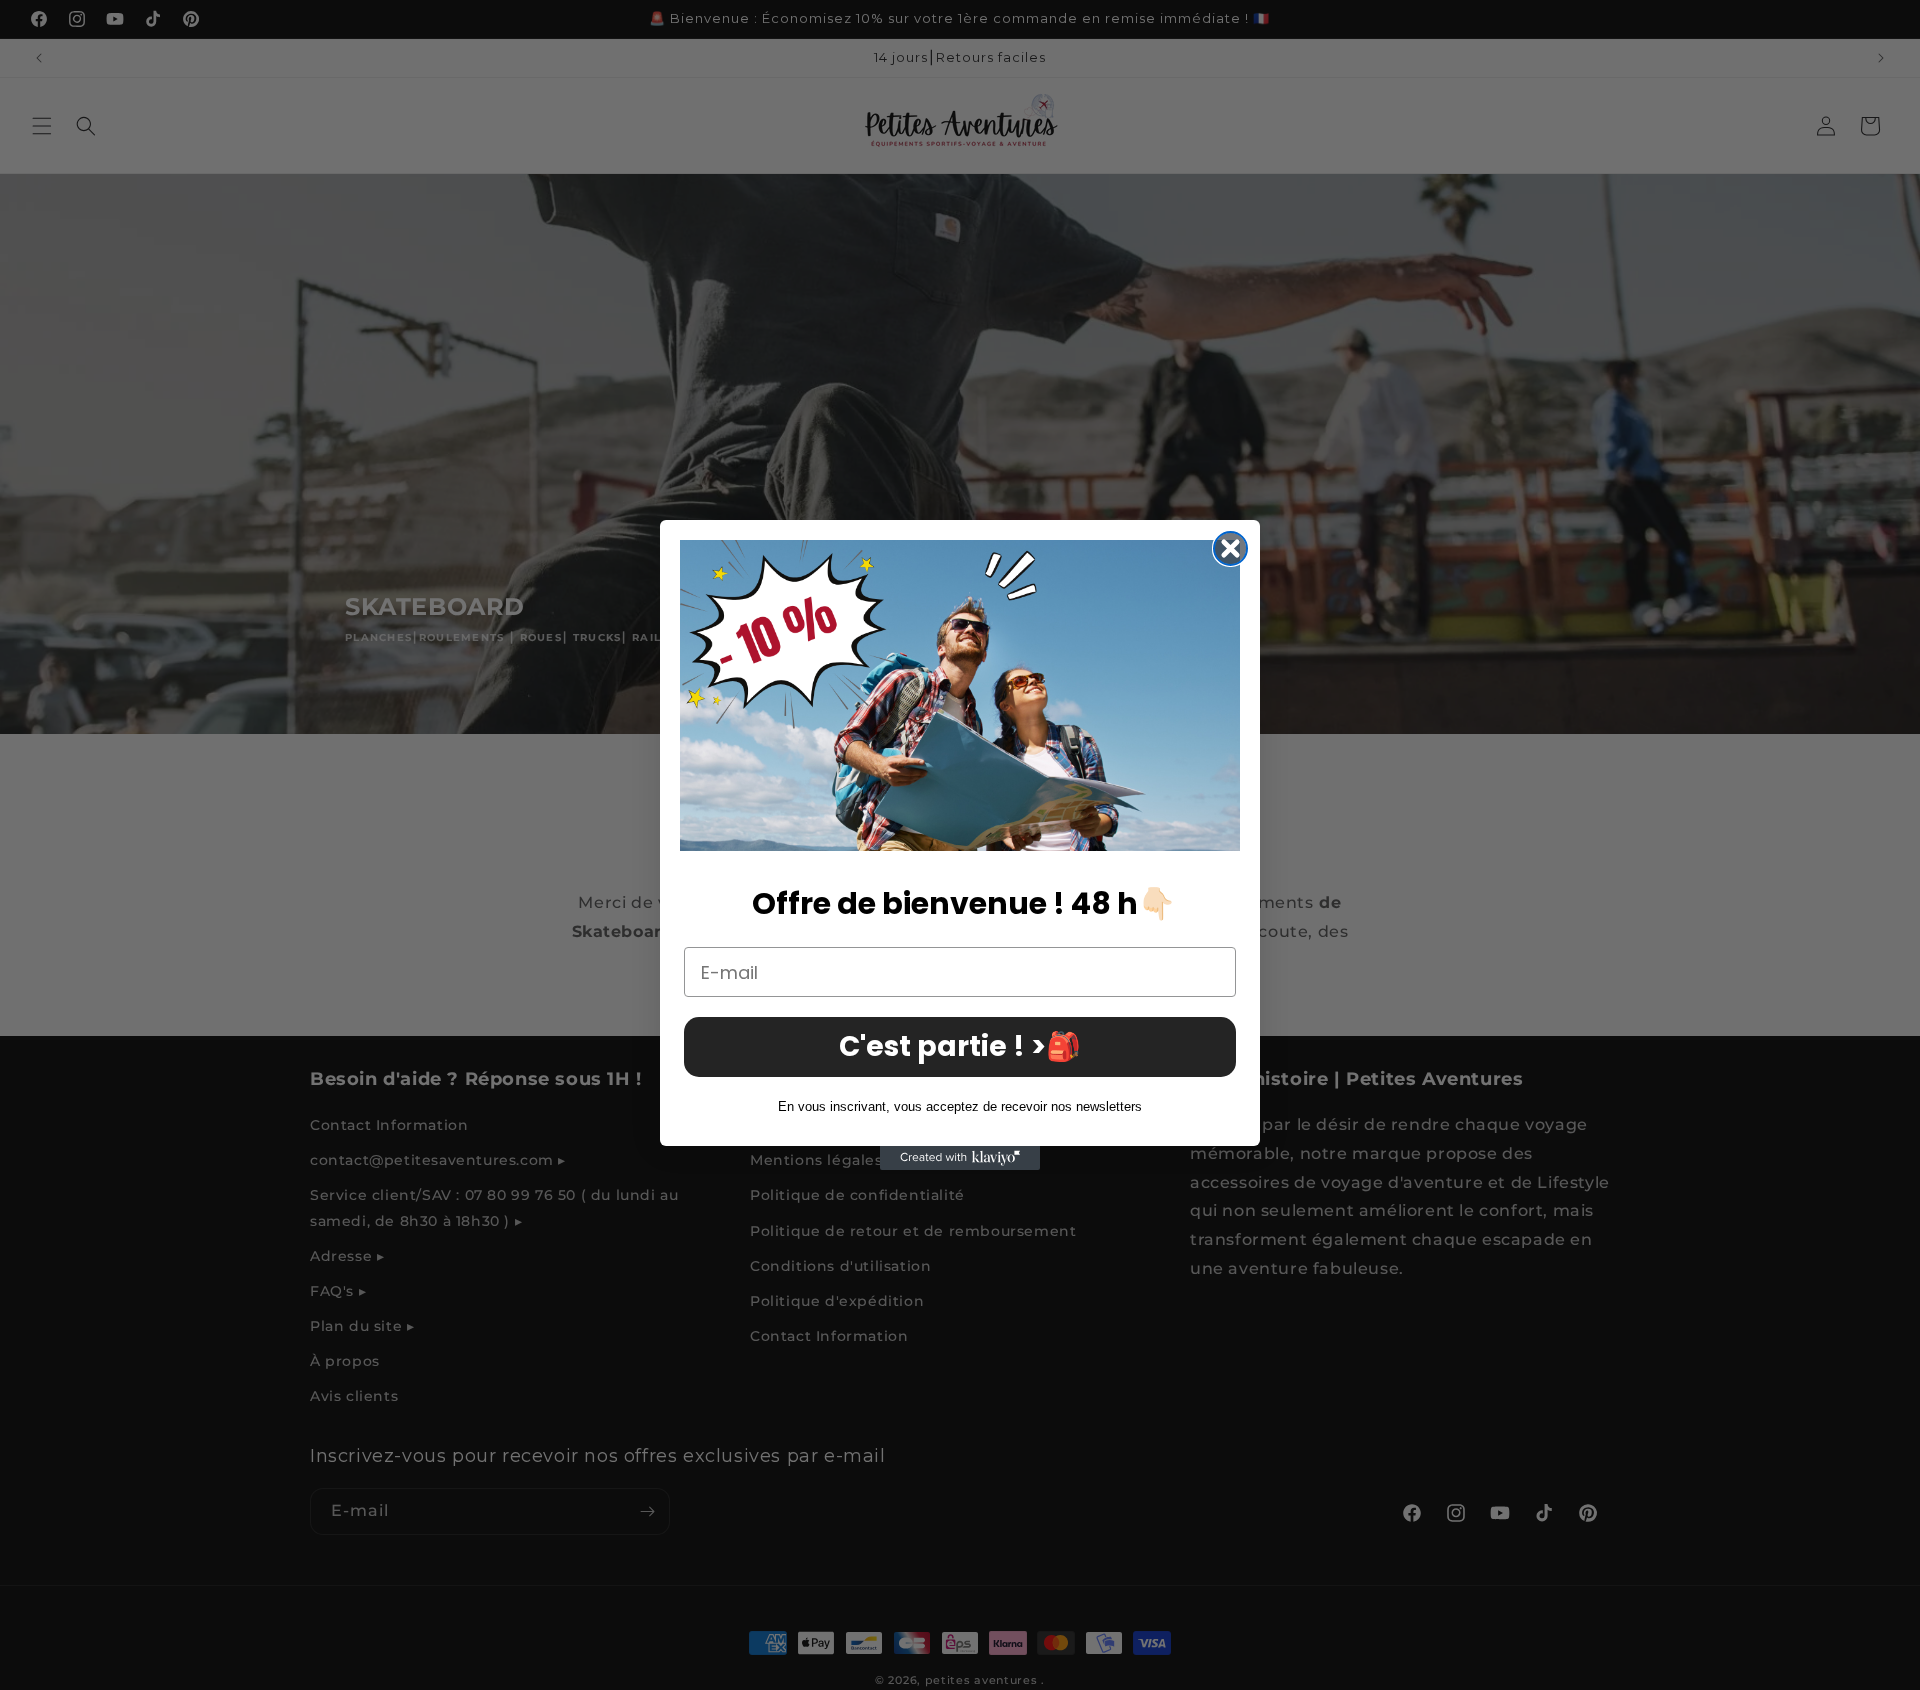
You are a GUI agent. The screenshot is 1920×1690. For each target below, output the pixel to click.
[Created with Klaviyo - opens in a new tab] (960, 1158)
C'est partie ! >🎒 (960, 1046)
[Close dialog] (1230, 548)
